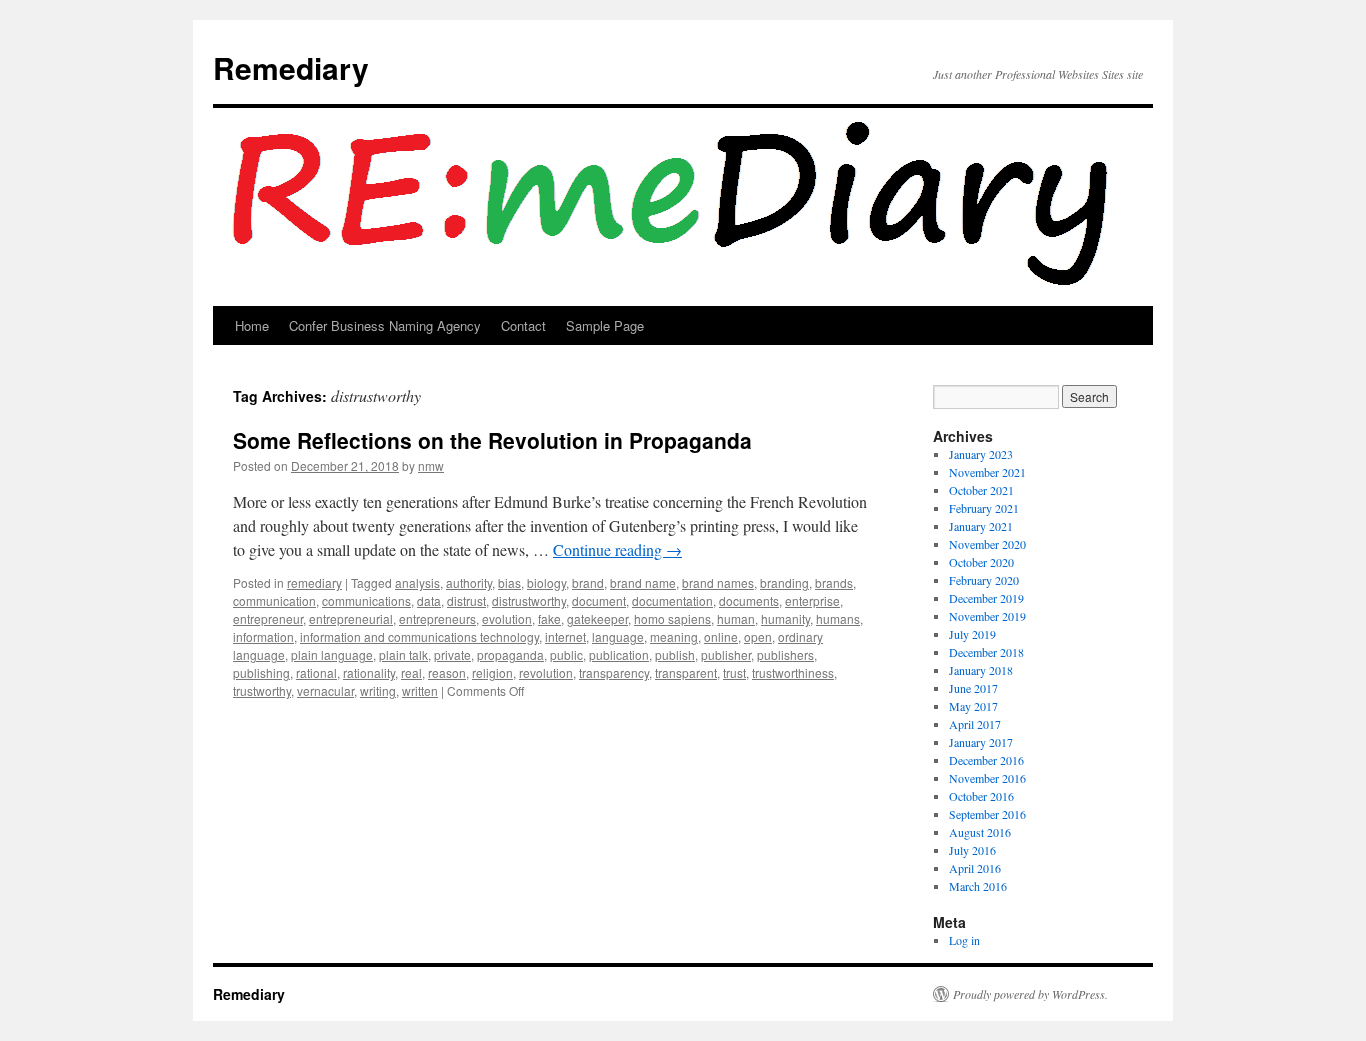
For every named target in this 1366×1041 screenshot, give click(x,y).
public (566, 654)
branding (784, 582)
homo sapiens (672, 618)
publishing (261, 672)
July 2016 (972, 850)
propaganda (510, 654)
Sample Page (605, 325)
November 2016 (987, 778)
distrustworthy (529, 600)
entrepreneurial (351, 618)
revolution (546, 672)
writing (378, 690)
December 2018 (986, 652)
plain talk (403, 654)
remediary (314, 582)
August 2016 (980, 832)
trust (734, 672)
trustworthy (262, 690)
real (411, 672)
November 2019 (987, 616)
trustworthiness (793, 672)
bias (509, 582)
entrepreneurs (437, 618)
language (618, 636)
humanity (785, 618)
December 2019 (986, 598)
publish (675, 654)
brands (834, 582)
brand (588, 582)
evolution (507, 618)
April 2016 (975, 868)
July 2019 (972, 634)
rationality (369, 672)
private (452, 654)
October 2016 (981, 796)
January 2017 (981, 742)
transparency (614, 672)
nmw (431, 465)
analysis (417, 582)
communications (366, 600)
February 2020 (984, 580)
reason (447, 672)
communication (274, 600)
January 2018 (981, 670)
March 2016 (978, 886)
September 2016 (987, 814)
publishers (785, 654)
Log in (964, 940)
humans (838, 618)
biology (546, 582)
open (758, 636)
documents (749, 600)
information (263, 636)
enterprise (812, 600)
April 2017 (975, 724)
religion (492, 672)
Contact (523, 325)
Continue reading (617, 549)
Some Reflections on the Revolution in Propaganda (492, 440)
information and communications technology (419, 636)
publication (619, 654)
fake (549, 618)
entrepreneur (268, 618)
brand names (718, 582)
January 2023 (981, 454)
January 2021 (981, 526)
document (599, 600)
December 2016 (986, 760)
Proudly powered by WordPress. (1030, 994)
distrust (466, 600)
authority (469, 582)
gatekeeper (597, 618)
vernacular (325, 690)
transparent (686, 672)
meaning (674, 636)
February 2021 (984, 508)
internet (565, 636)
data (429, 600)
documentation (672, 600)
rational (316, 672)
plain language (332, 654)
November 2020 (987, 544)
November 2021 (987, 472)
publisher (726, 654)
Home (252, 325)
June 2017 (973, 688)
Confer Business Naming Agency (385, 325)
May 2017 (973, 706)
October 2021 (981, 490)
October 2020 (981, 562)
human (736, 618)
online (721, 636)
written (420, 690)
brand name (643, 582)
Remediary (291, 67)
